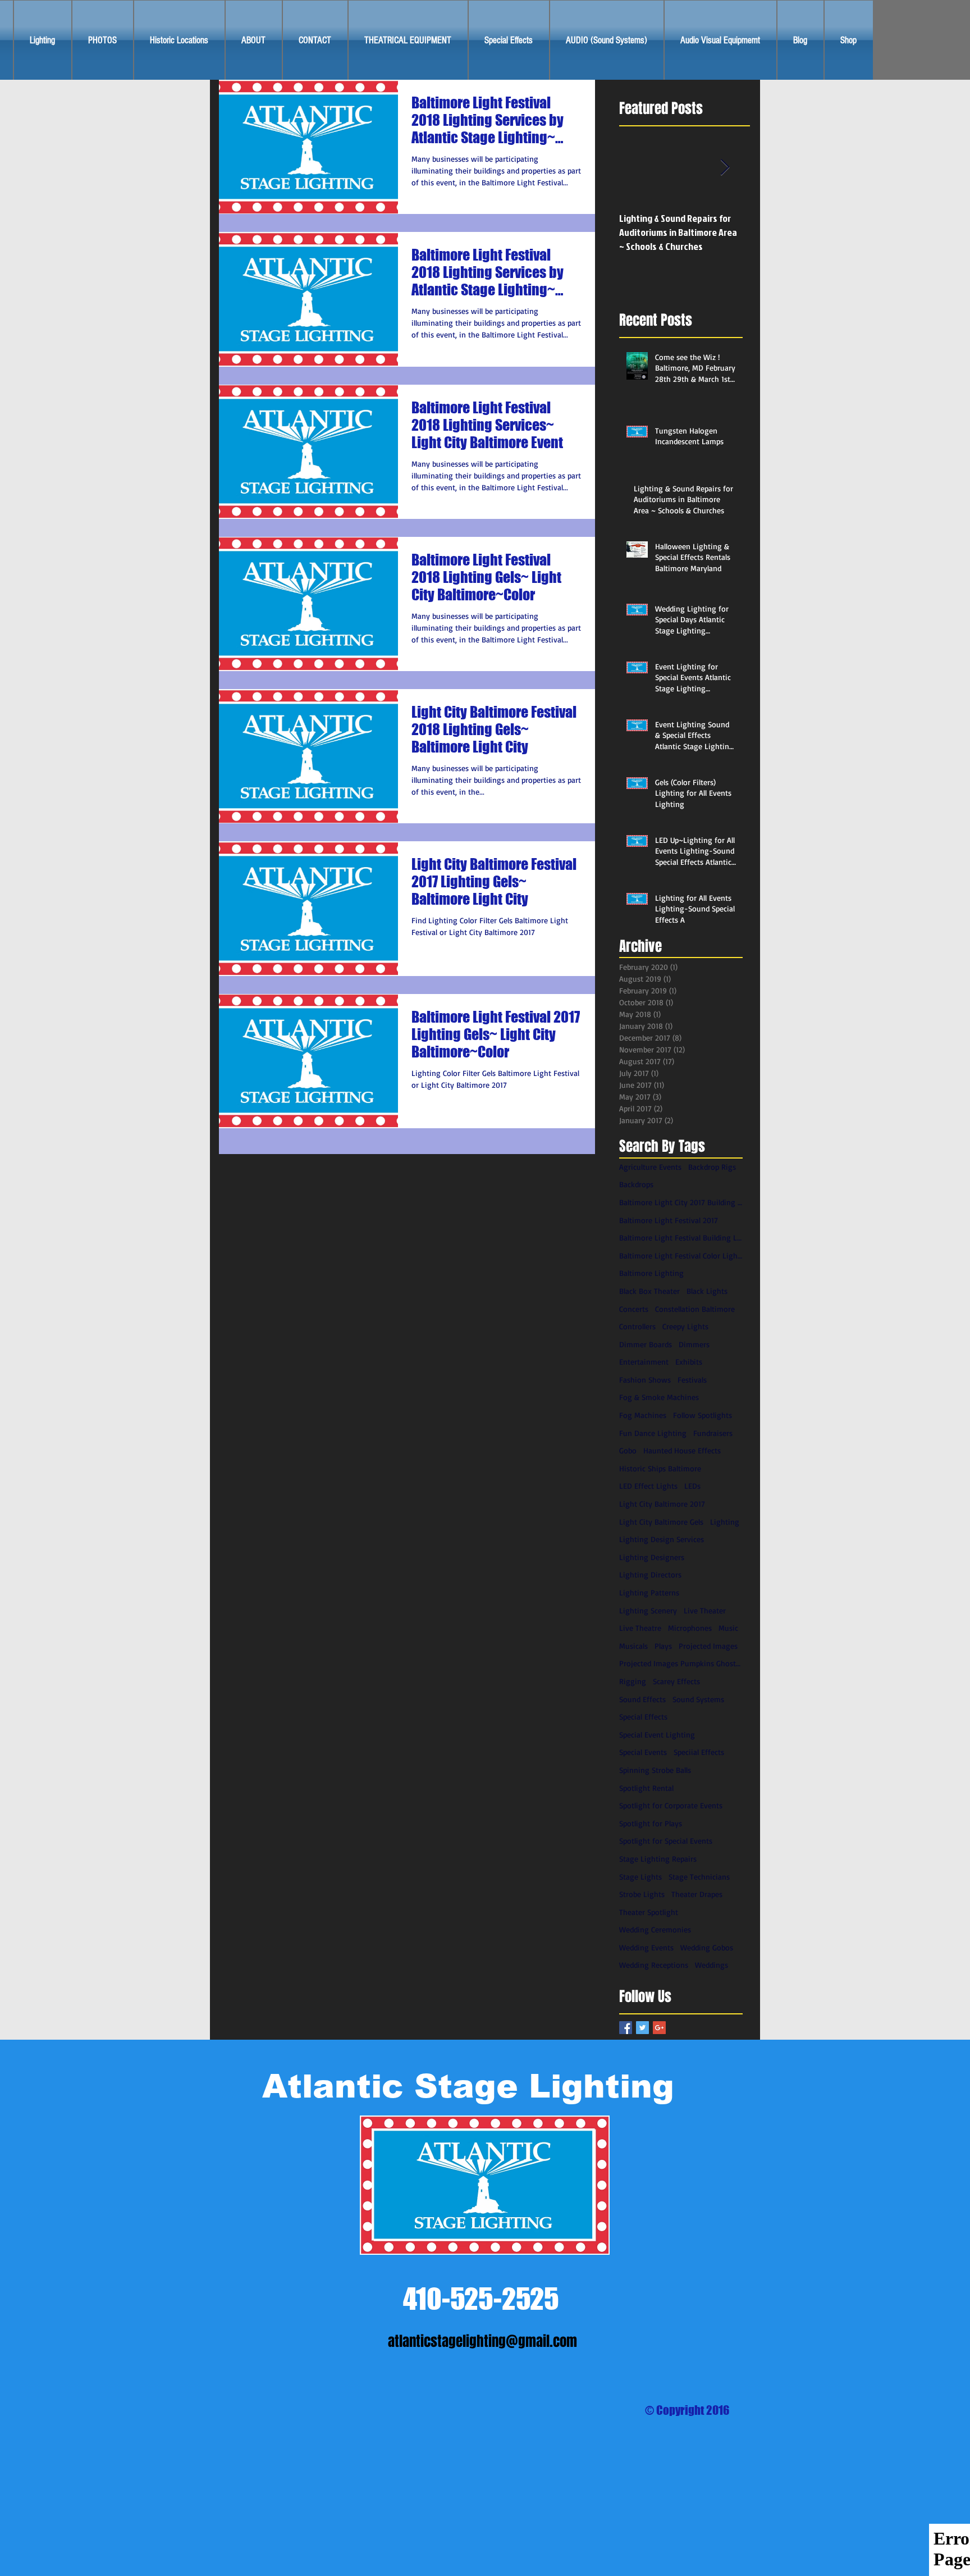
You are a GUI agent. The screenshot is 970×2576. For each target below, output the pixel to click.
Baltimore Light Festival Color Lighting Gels (681, 1255)
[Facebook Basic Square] (626, 2028)
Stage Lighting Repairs (658, 1859)
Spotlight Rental (646, 1788)
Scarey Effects (676, 1681)
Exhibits (689, 1362)
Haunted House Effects (682, 1450)
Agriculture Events (650, 1167)
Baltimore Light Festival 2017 (669, 1220)
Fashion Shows (645, 1380)
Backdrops (636, 1184)
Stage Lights (640, 1877)
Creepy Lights (685, 1326)
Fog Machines (643, 1415)
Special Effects (643, 1716)
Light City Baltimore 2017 (662, 1504)
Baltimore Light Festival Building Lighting (681, 1237)
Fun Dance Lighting (653, 1433)
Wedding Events (646, 1947)
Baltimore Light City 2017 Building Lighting (681, 1202)
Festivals (692, 1380)
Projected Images (708, 1646)
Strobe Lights (642, 1894)
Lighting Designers (652, 1557)
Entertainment (644, 1362)
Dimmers (694, 1344)
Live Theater (705, 1610)
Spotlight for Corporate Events (671, 1805)
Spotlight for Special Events (666, 1841)
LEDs (692, 1486)
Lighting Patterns (649, 1592)
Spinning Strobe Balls (655, 1770)
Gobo (628, 1450)
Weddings (712, 1965)
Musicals (633, 1646)
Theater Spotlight (649, 1912)
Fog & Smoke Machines (659, 1397)
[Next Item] (725, 168)
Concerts (634, 1309)
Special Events (643, 1752)
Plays (663, 1646)
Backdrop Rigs (712, 1167)
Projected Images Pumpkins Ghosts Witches (681, 1663)
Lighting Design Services (662, 1539)
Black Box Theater (649, 1291)
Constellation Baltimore (695, 1309)
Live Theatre (640, 1628)
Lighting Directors (650, 1574)
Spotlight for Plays (651, 1823)
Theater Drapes (697, 1894)
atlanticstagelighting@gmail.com (482, 2341)
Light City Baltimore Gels (661, 1522)
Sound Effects (642, 1699)
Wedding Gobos (707, 1947)
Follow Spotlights (703, 1415)
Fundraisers (713, 1433)
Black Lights (707, 1291)
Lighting (725, 1522)
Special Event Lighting (657, 1734)
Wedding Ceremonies (655, 1929)
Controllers (637, 1326)
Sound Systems (698, 1699)
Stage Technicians (699, 1877)
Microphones (690, 1628)
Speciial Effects (699, 1752)
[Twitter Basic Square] (642, 2028)
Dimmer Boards (646, 1344)
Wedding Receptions (654, 1965)
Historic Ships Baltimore (660, 1468)
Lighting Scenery (648, 1610)
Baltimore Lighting (651, 1273)
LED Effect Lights (648, 1486)
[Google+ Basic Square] (659, 2028)
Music (728, 1628)
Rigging (633, 1681)
